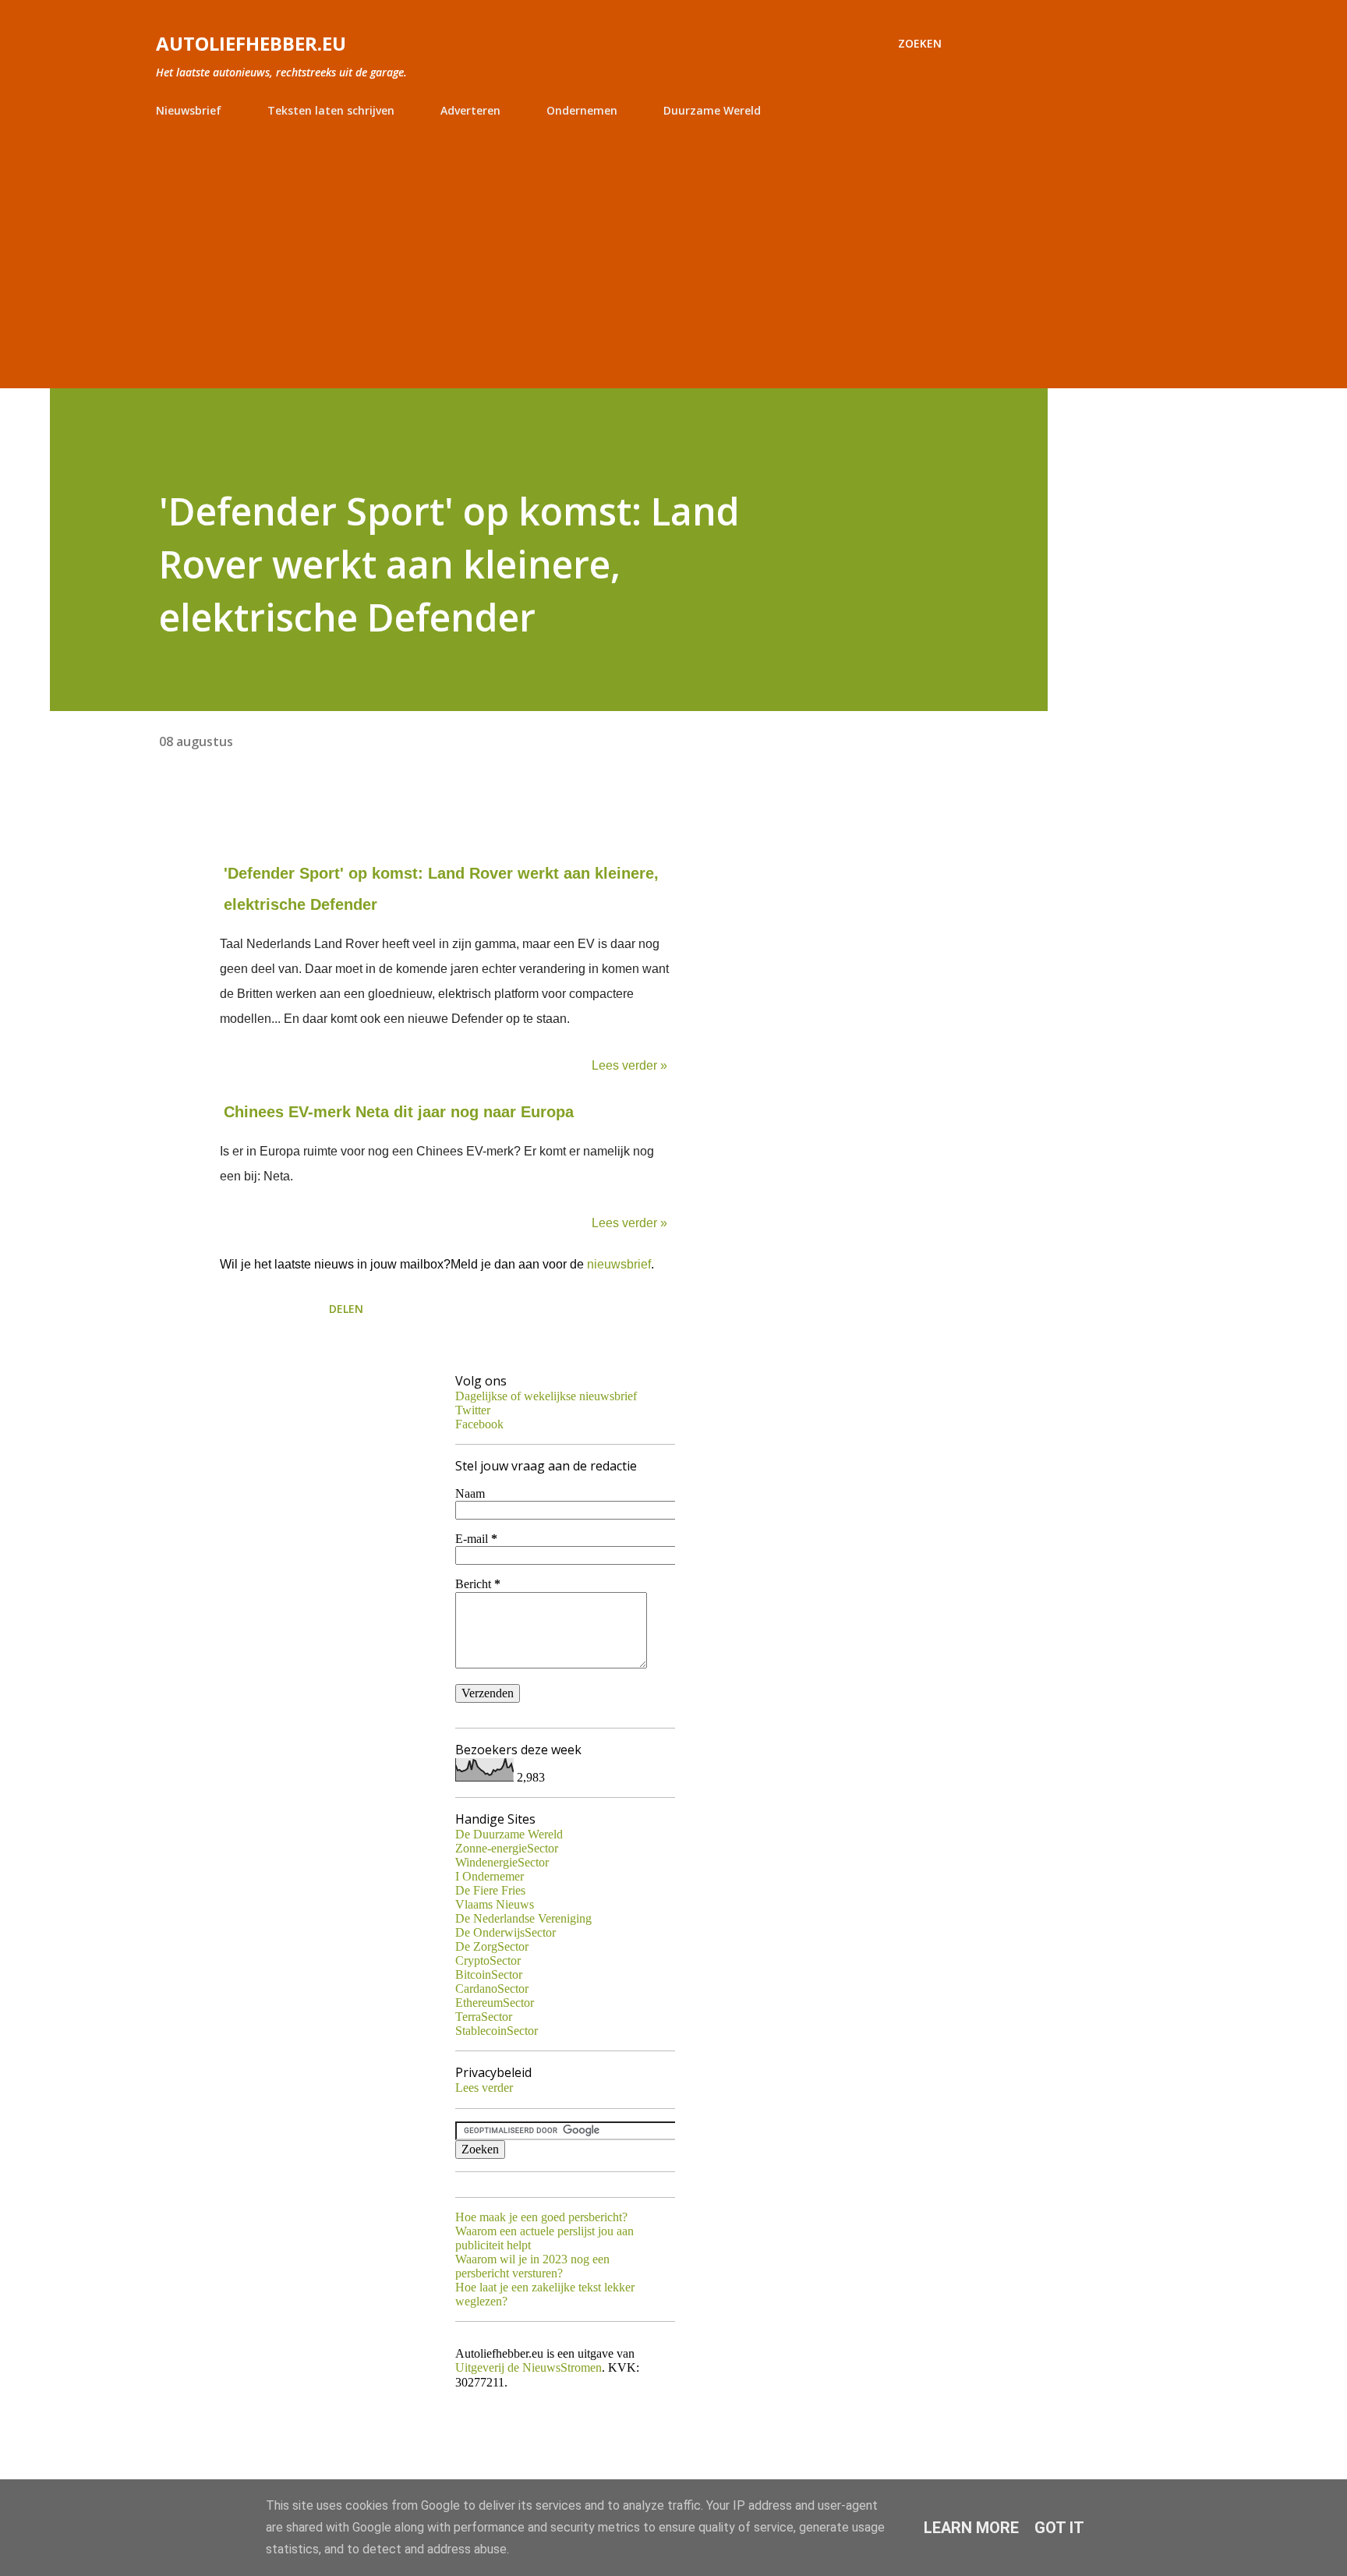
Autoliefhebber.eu (251, 43)
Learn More (971, 2528)
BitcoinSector (489, 1974)
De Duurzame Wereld (509, 1834)
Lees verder (484, 2088)
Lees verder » (629, 1065)
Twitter (473, 1410)
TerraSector (484, 2017)
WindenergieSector (502, 1862)
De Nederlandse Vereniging (523, 1918)
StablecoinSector (497, 2031)
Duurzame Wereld (712, 110)
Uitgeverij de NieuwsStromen (529, 2367)
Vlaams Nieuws (495, 1904)
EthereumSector (495, 2003)
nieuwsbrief (619, 1264)
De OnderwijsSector (506, 1932)
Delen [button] (346, 1309)
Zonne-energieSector (507, 1848)
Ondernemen (582, 110)
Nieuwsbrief (189, 110)
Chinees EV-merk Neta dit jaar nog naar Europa (399, 1112)
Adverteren (470, 110)
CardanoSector (492, 1989)
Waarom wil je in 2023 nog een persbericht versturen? (532, 2266)
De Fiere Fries (490, 1890)
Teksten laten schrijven (331, 110)
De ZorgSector (492, 1946)
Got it (1059, 2528)
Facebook (479, 1424)
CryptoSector (488, 1960)
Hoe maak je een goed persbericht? (541, 2217)
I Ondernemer (490, 1876)
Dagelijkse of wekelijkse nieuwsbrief (546, 1396)
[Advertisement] (549, 246)
